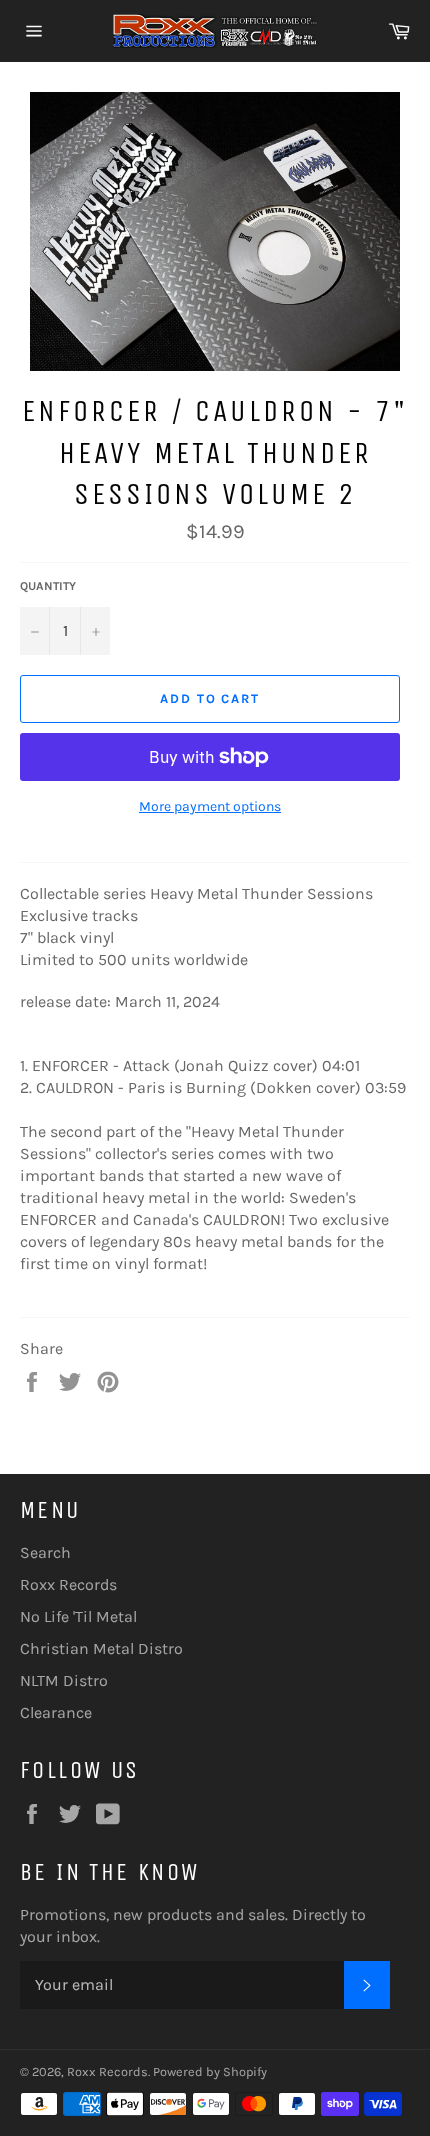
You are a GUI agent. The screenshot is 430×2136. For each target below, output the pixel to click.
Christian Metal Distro (101, 1648)
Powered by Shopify (210, 2071)
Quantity (48, 586)
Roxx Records (68, 1584)
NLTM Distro (64, 1680)
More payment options (210, 806)
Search (45, 1552)
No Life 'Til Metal (78, 1616)
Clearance (56, 1712)
